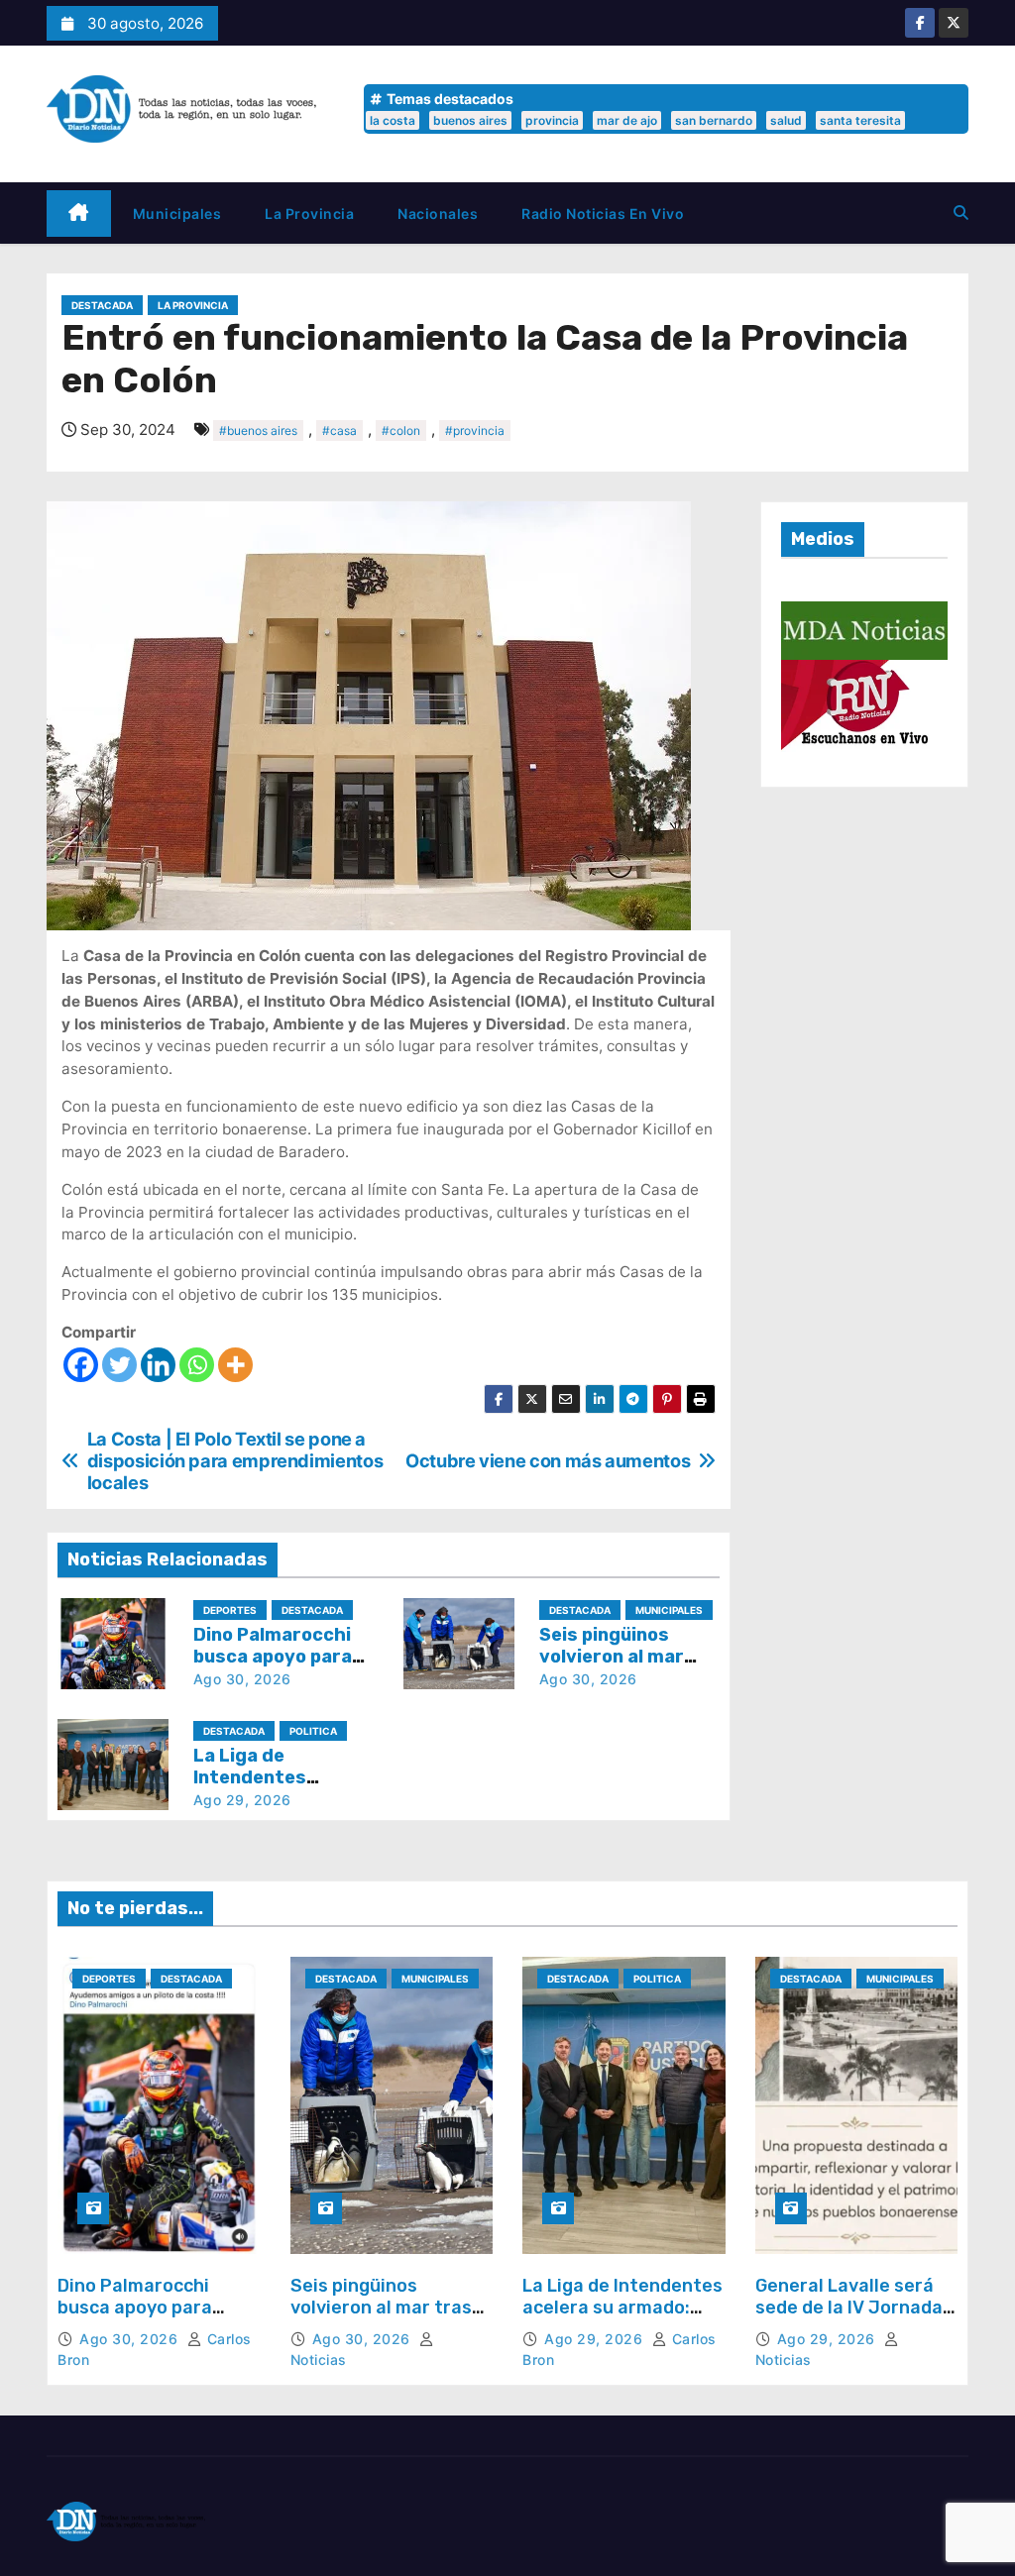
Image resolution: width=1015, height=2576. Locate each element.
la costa (393, 120)
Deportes (230, 1610)
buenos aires (470, 120)
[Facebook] (81, 1365)
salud (786, 120)
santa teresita (860, 120)
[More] (235, 1365)
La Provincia (309, 214)
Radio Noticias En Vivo (603, 214)
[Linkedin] (158, 1365)
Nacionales (438, 214)
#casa (339, 430)
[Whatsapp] (197, 1365)
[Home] (79, 214)
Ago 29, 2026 (242, 1800)
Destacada (102, 305)
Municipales (177, 214)
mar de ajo (627, 120)
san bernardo (714, 120)
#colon (401, 430)
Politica (313, 1731)
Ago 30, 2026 (242, 1679)
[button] (961, 213)
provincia (552, 120)
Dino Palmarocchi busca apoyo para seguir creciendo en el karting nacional (154, 2318)
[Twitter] (119, 1365)
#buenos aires (258, 430)
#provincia (475, 430)
